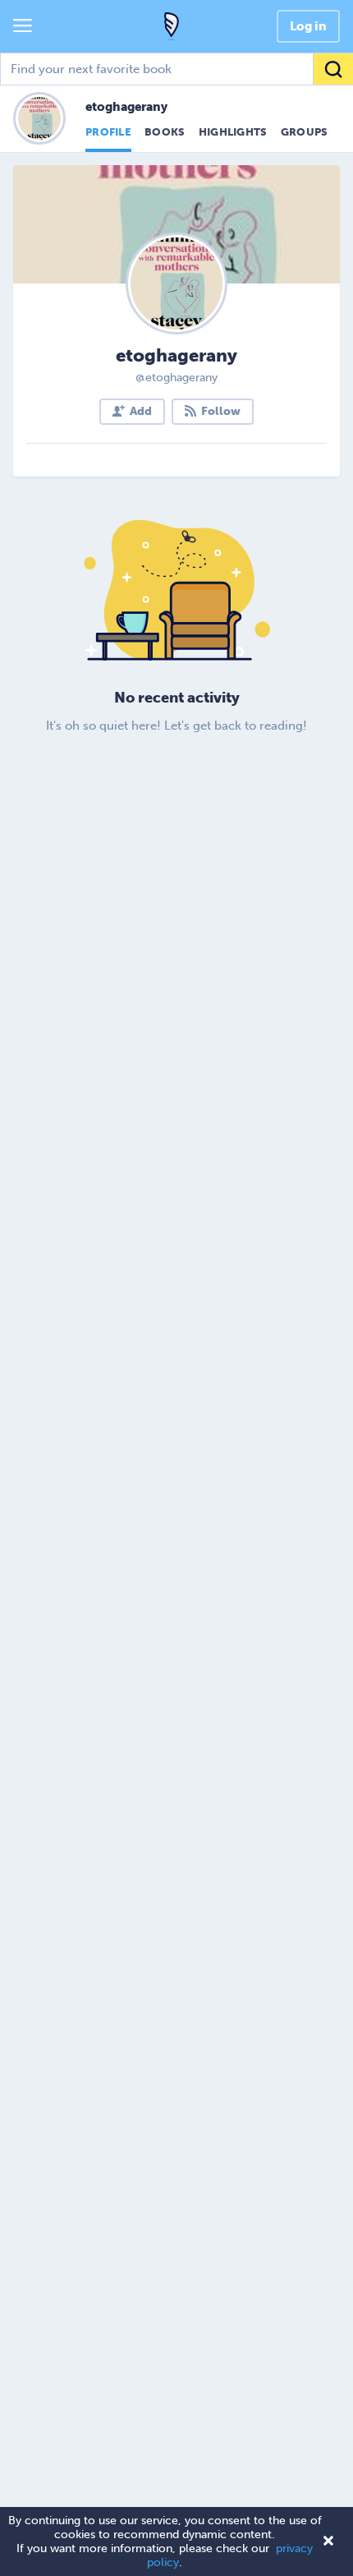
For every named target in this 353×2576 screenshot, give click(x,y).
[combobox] (176, 69)
